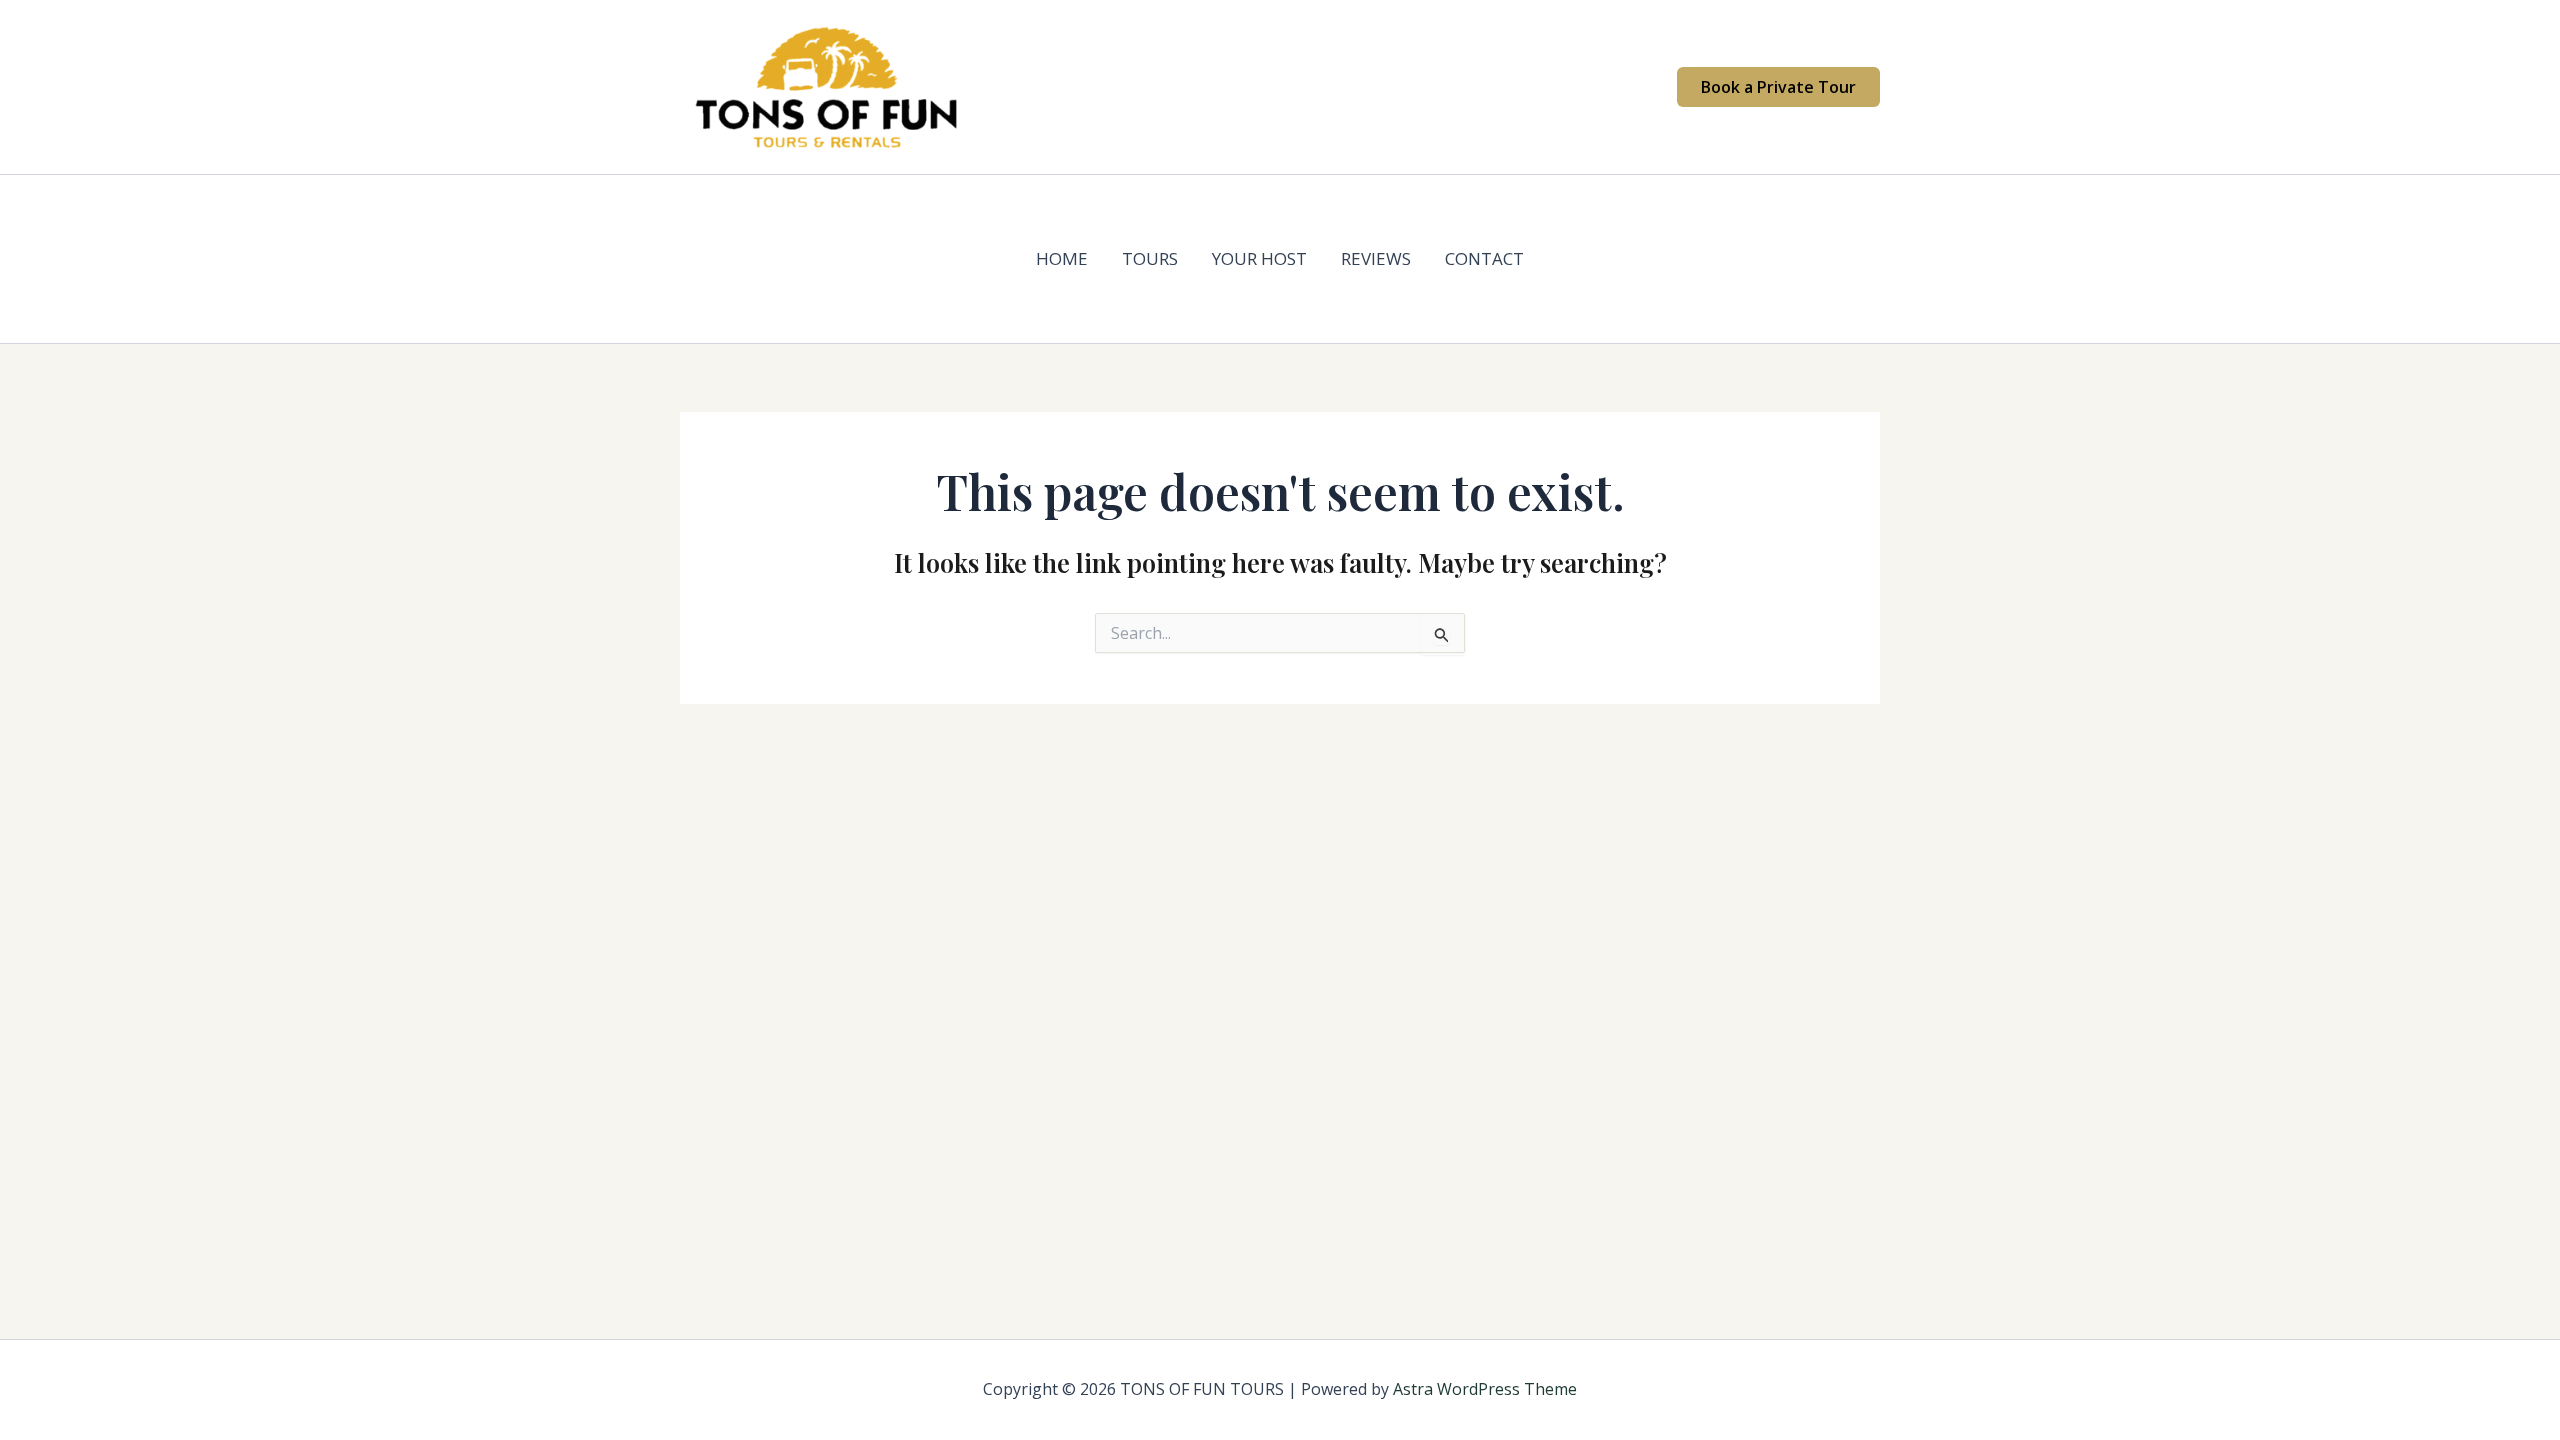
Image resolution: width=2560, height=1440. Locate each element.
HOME (1062, 258)
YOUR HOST (1259, 258)
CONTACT (1484, 258)
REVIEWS (1376, 258)
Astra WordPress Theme (1485, 1389)
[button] (1778, 87)
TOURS (1150, 258)
